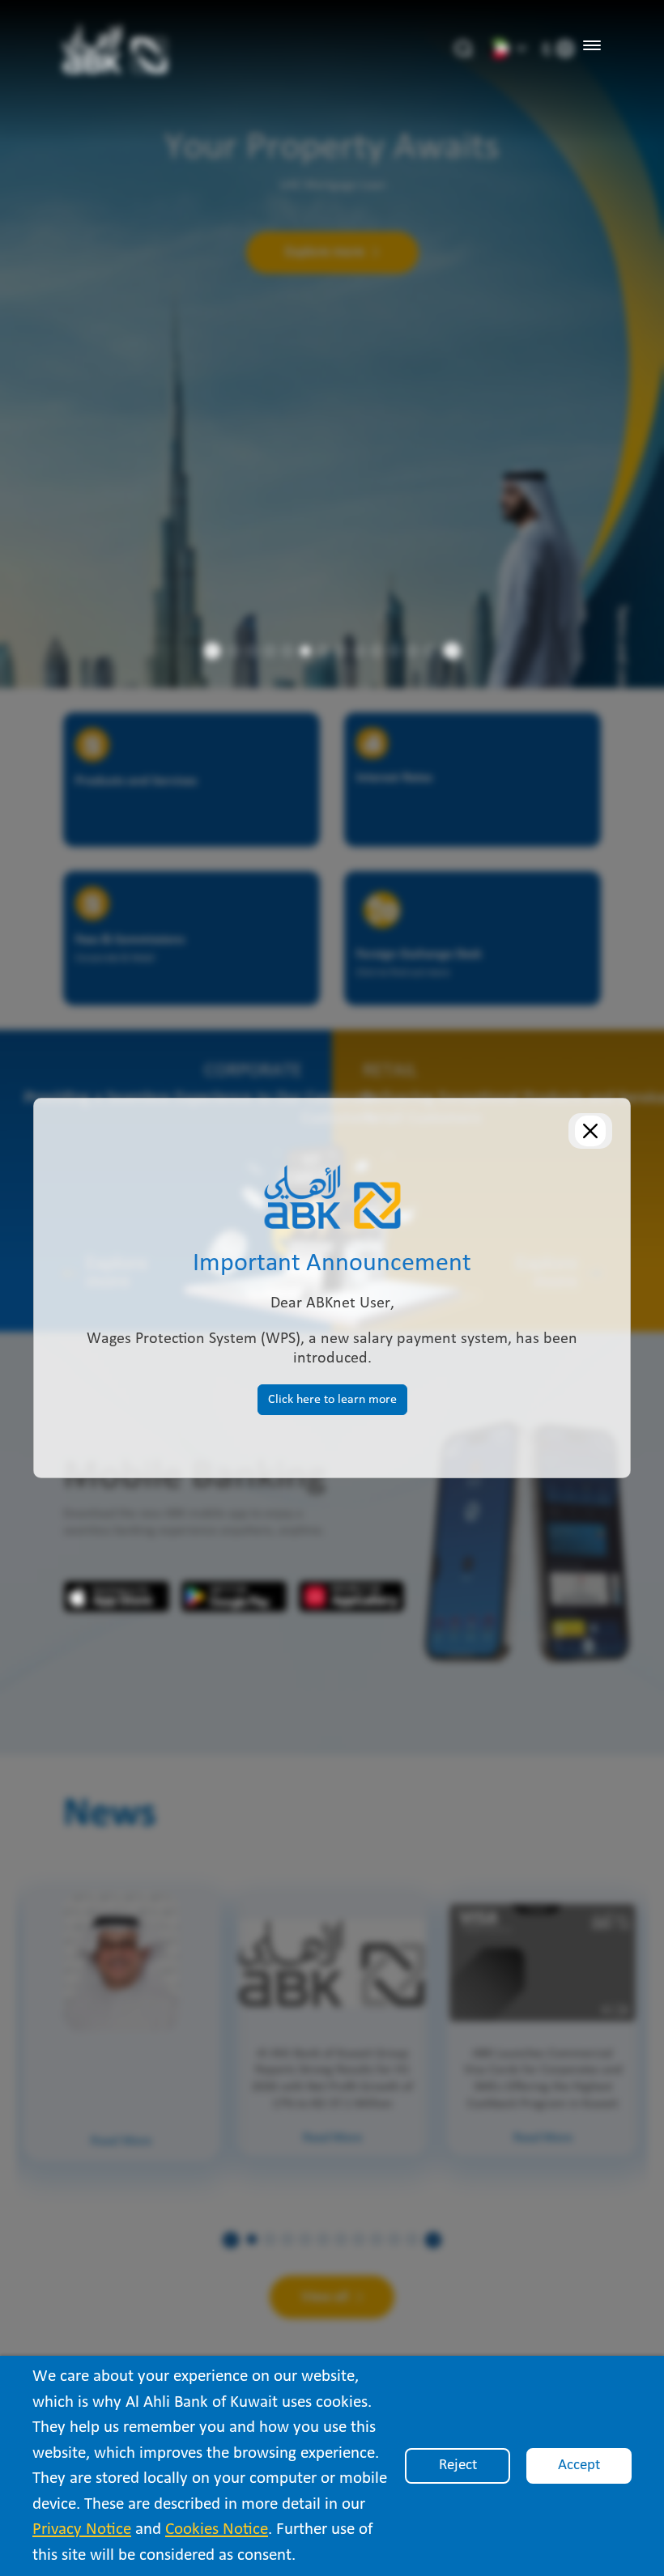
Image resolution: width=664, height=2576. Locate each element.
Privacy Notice (82, 2529)
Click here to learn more (332, 1400)
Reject (458, 2465)
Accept (579, 2465)
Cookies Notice (217, 2529)
